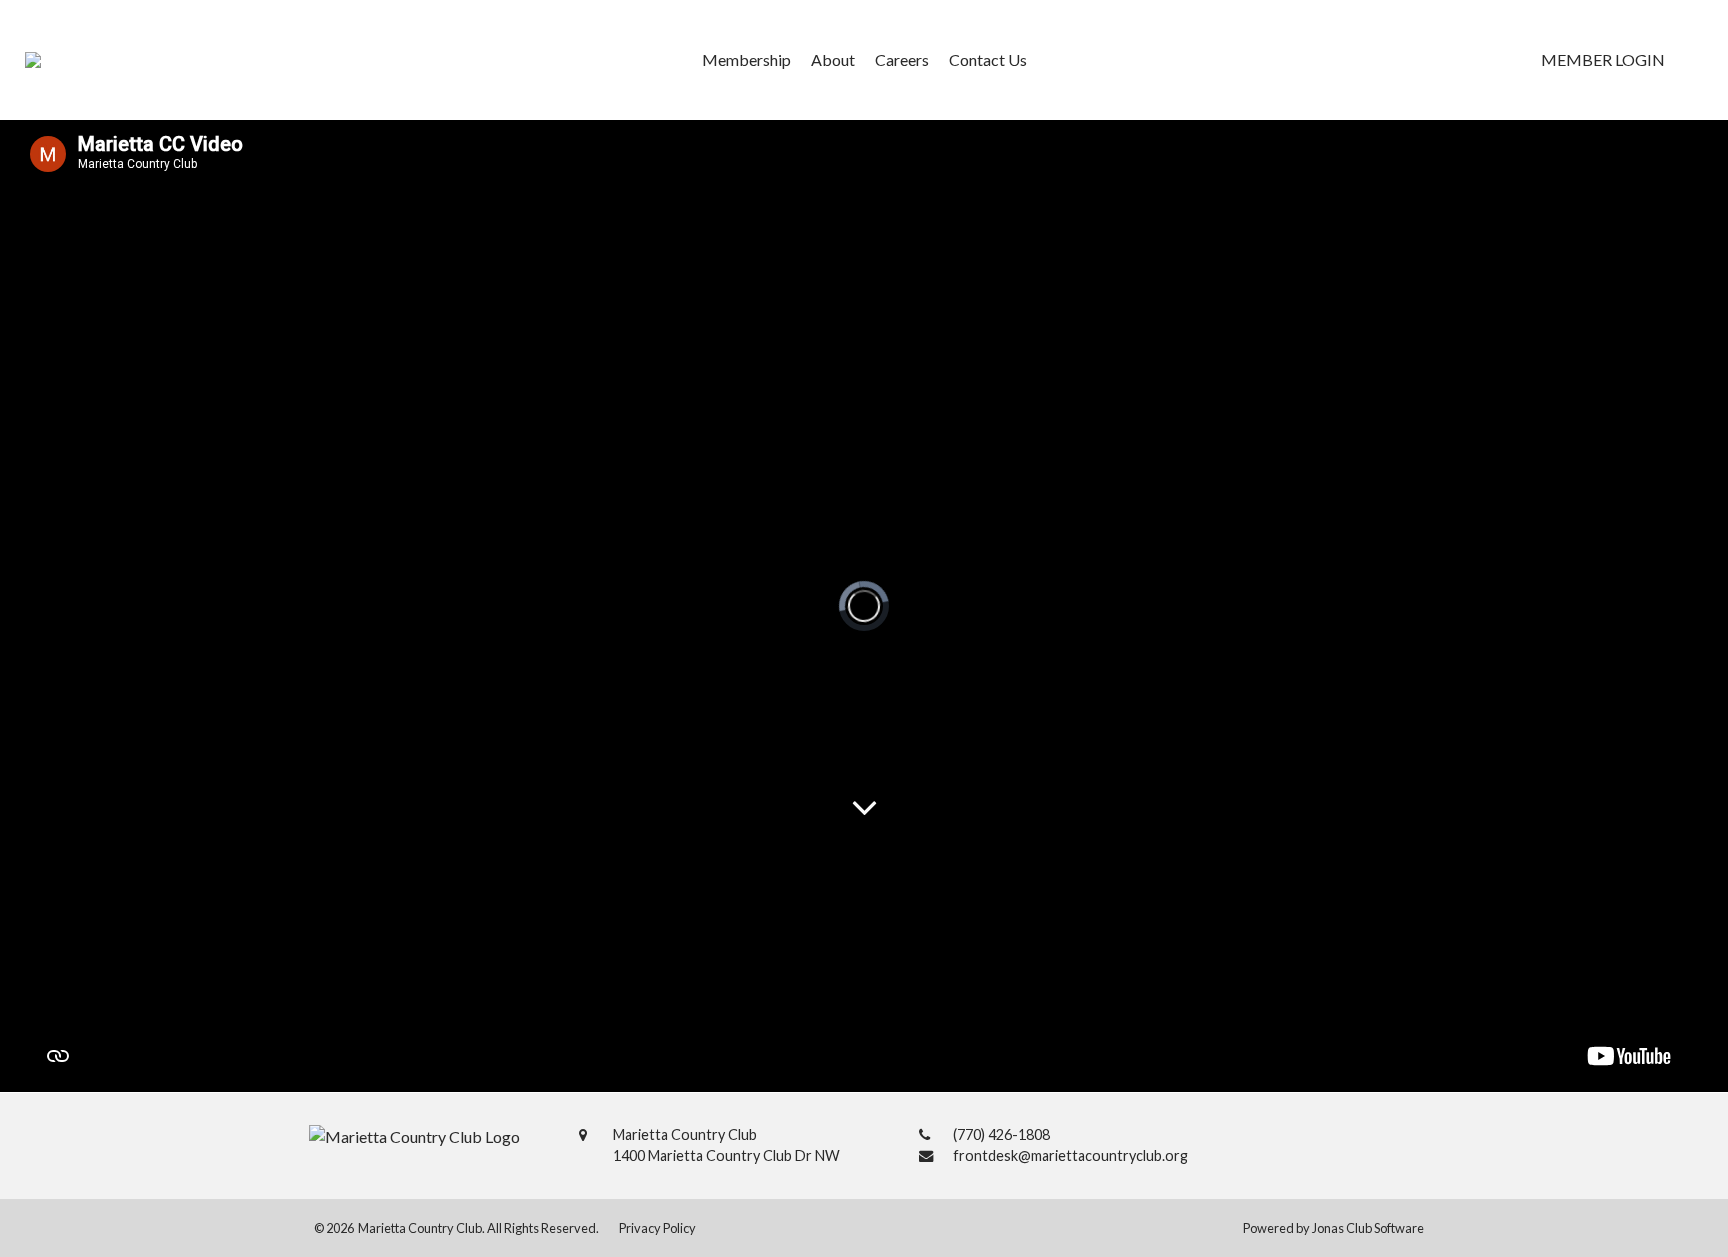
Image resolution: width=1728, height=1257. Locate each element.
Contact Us (988, 59)
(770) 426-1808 (1001, 1134)
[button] (1603, 60)
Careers (902, 59)
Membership (746, 59)
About (833, 59)
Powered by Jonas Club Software (1333, 1228)
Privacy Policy (657, 1228)
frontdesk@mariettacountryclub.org (1070, 1155)
